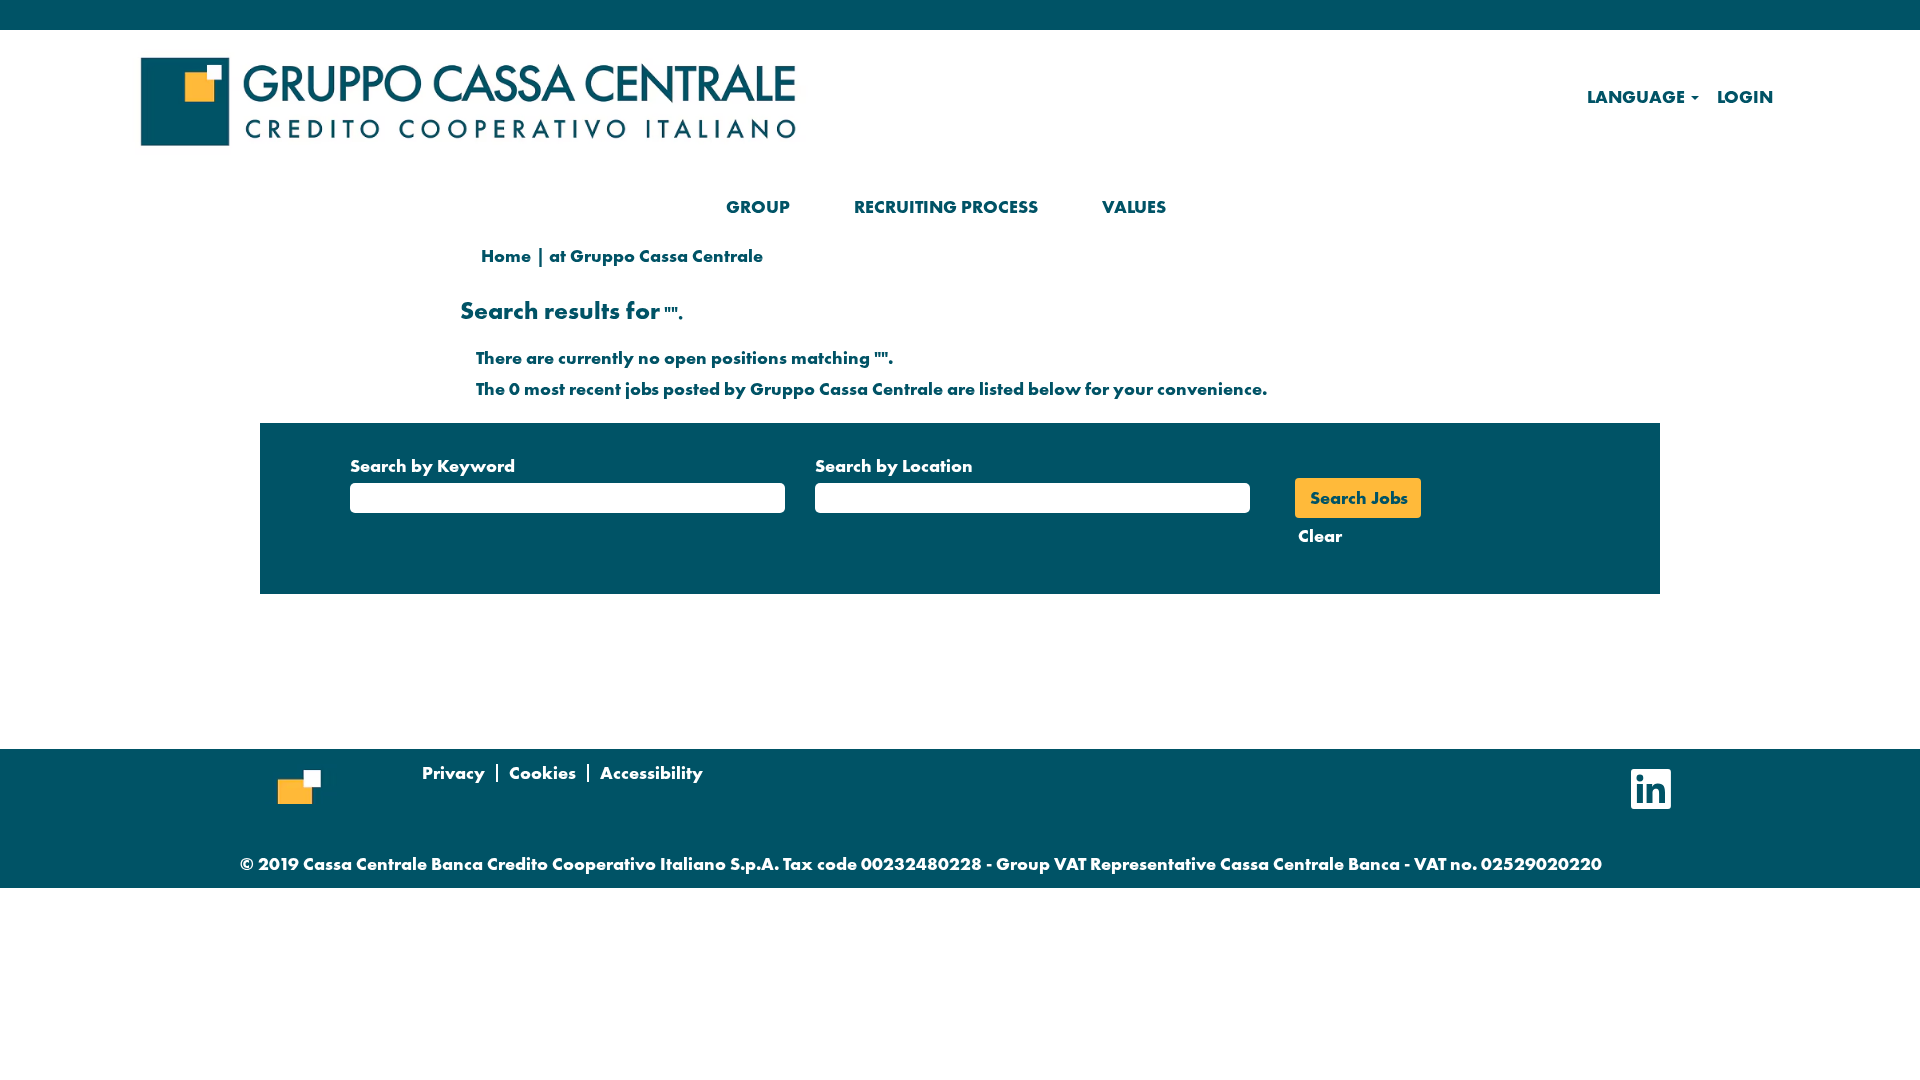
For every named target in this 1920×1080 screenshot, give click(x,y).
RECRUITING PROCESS (946, 206)
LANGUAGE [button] (1638, 96)
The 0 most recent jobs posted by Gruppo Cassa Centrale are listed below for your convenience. (871, 388)
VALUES (1134, 206)
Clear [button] (1320, 535)
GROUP (758, 206)
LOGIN (1745, 96)
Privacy (453, 772)
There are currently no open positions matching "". (684, 357)
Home (506, 255)
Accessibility (651, 772)
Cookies (542, 772)
